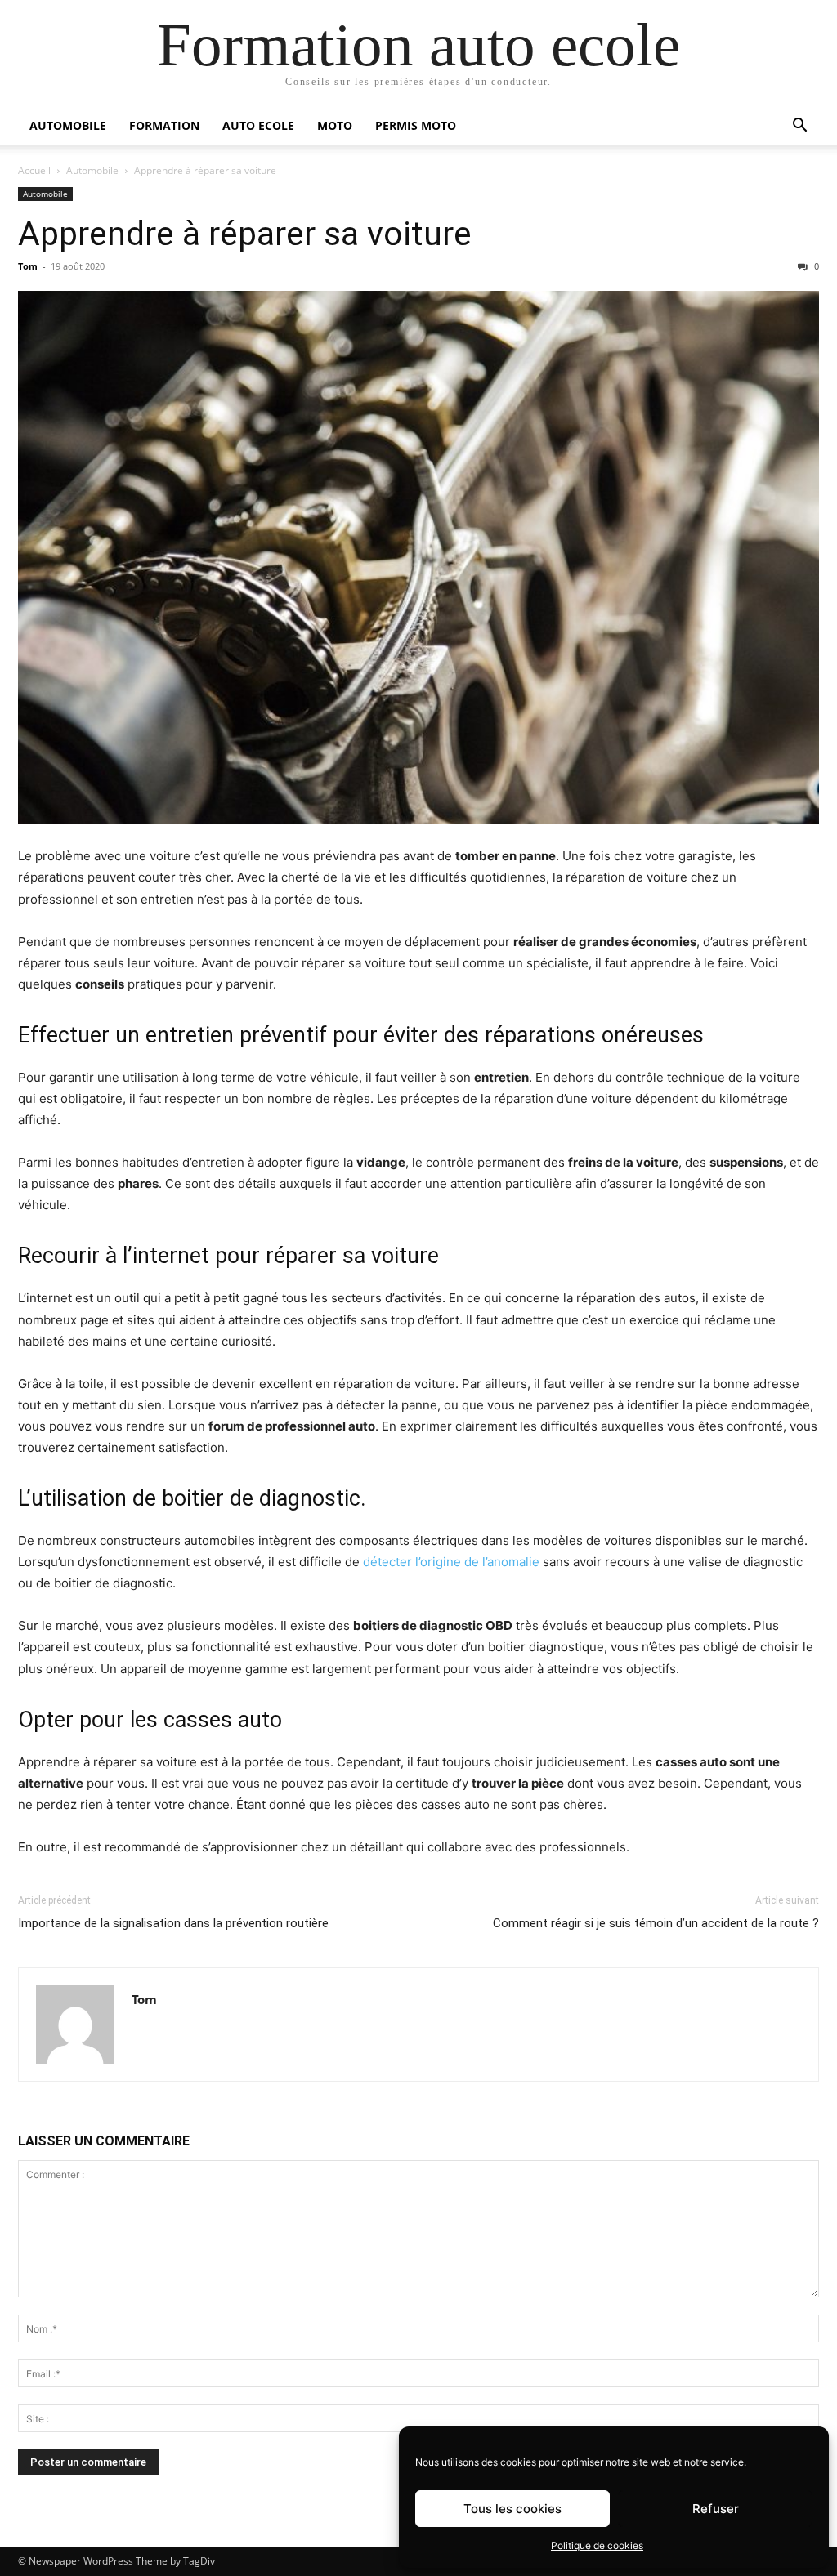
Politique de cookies (597, 2545)
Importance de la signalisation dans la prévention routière (173, 1923)
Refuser (716, 2509)
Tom (28, 266)
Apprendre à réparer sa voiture (245, 234)
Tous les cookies (512, 2509)
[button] (799, 127)
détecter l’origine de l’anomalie (451, 1562)
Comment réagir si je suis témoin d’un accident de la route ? (656, 1923)
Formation (164, 125)
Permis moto (416, 125)
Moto (335, 125)
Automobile (68, 125)
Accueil (34, 170)
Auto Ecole (258, 125)
